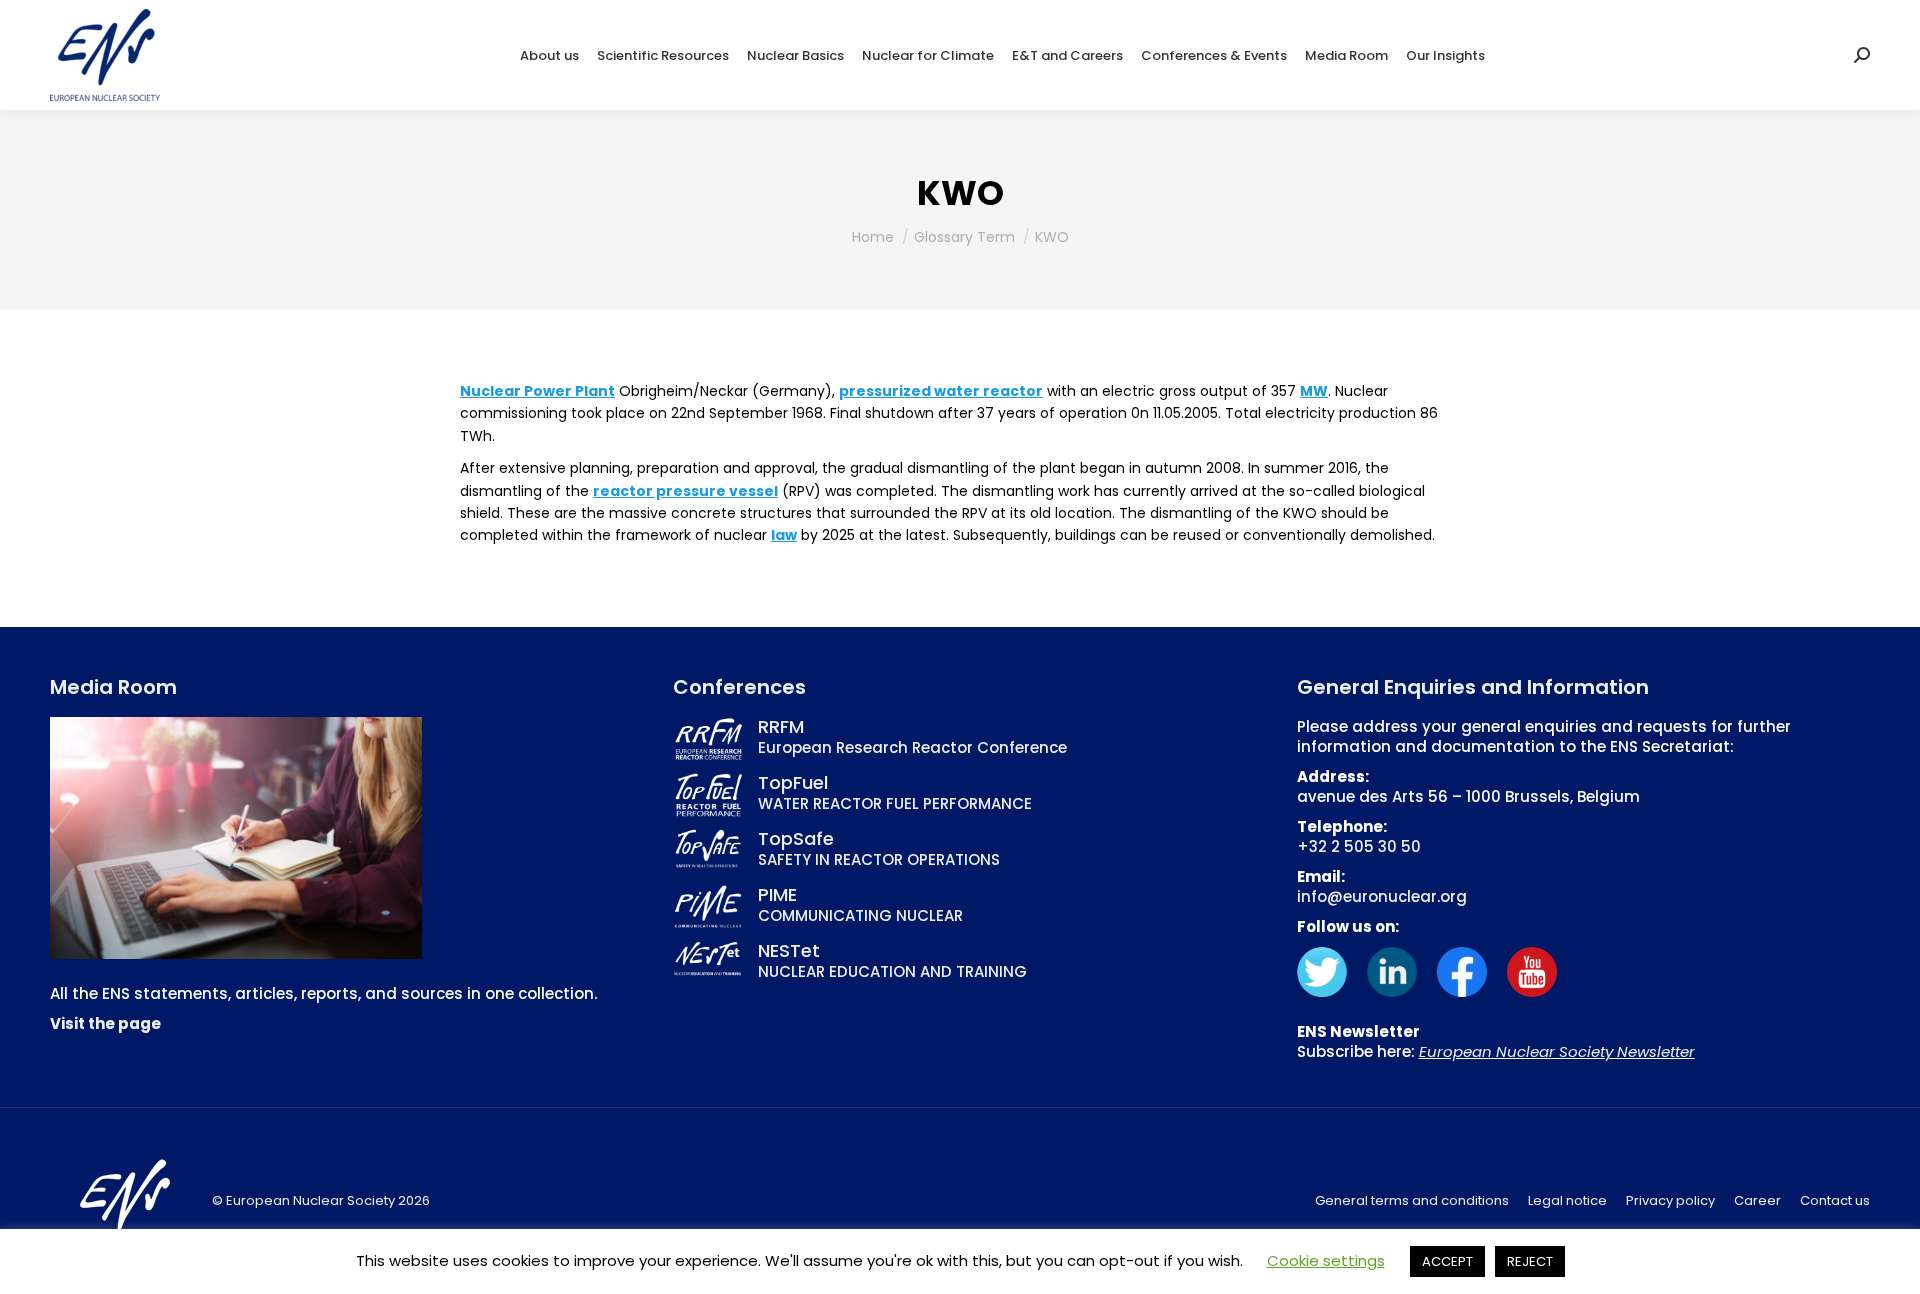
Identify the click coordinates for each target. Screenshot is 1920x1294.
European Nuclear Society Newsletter (1557, 1051)
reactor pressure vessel (685, 491)
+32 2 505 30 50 (1359, 846)
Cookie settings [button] (1326, 1260)
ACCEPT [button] (1447, 1261)
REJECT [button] (1530, 1261)
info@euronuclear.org (1382, 896)
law (784, 535)
